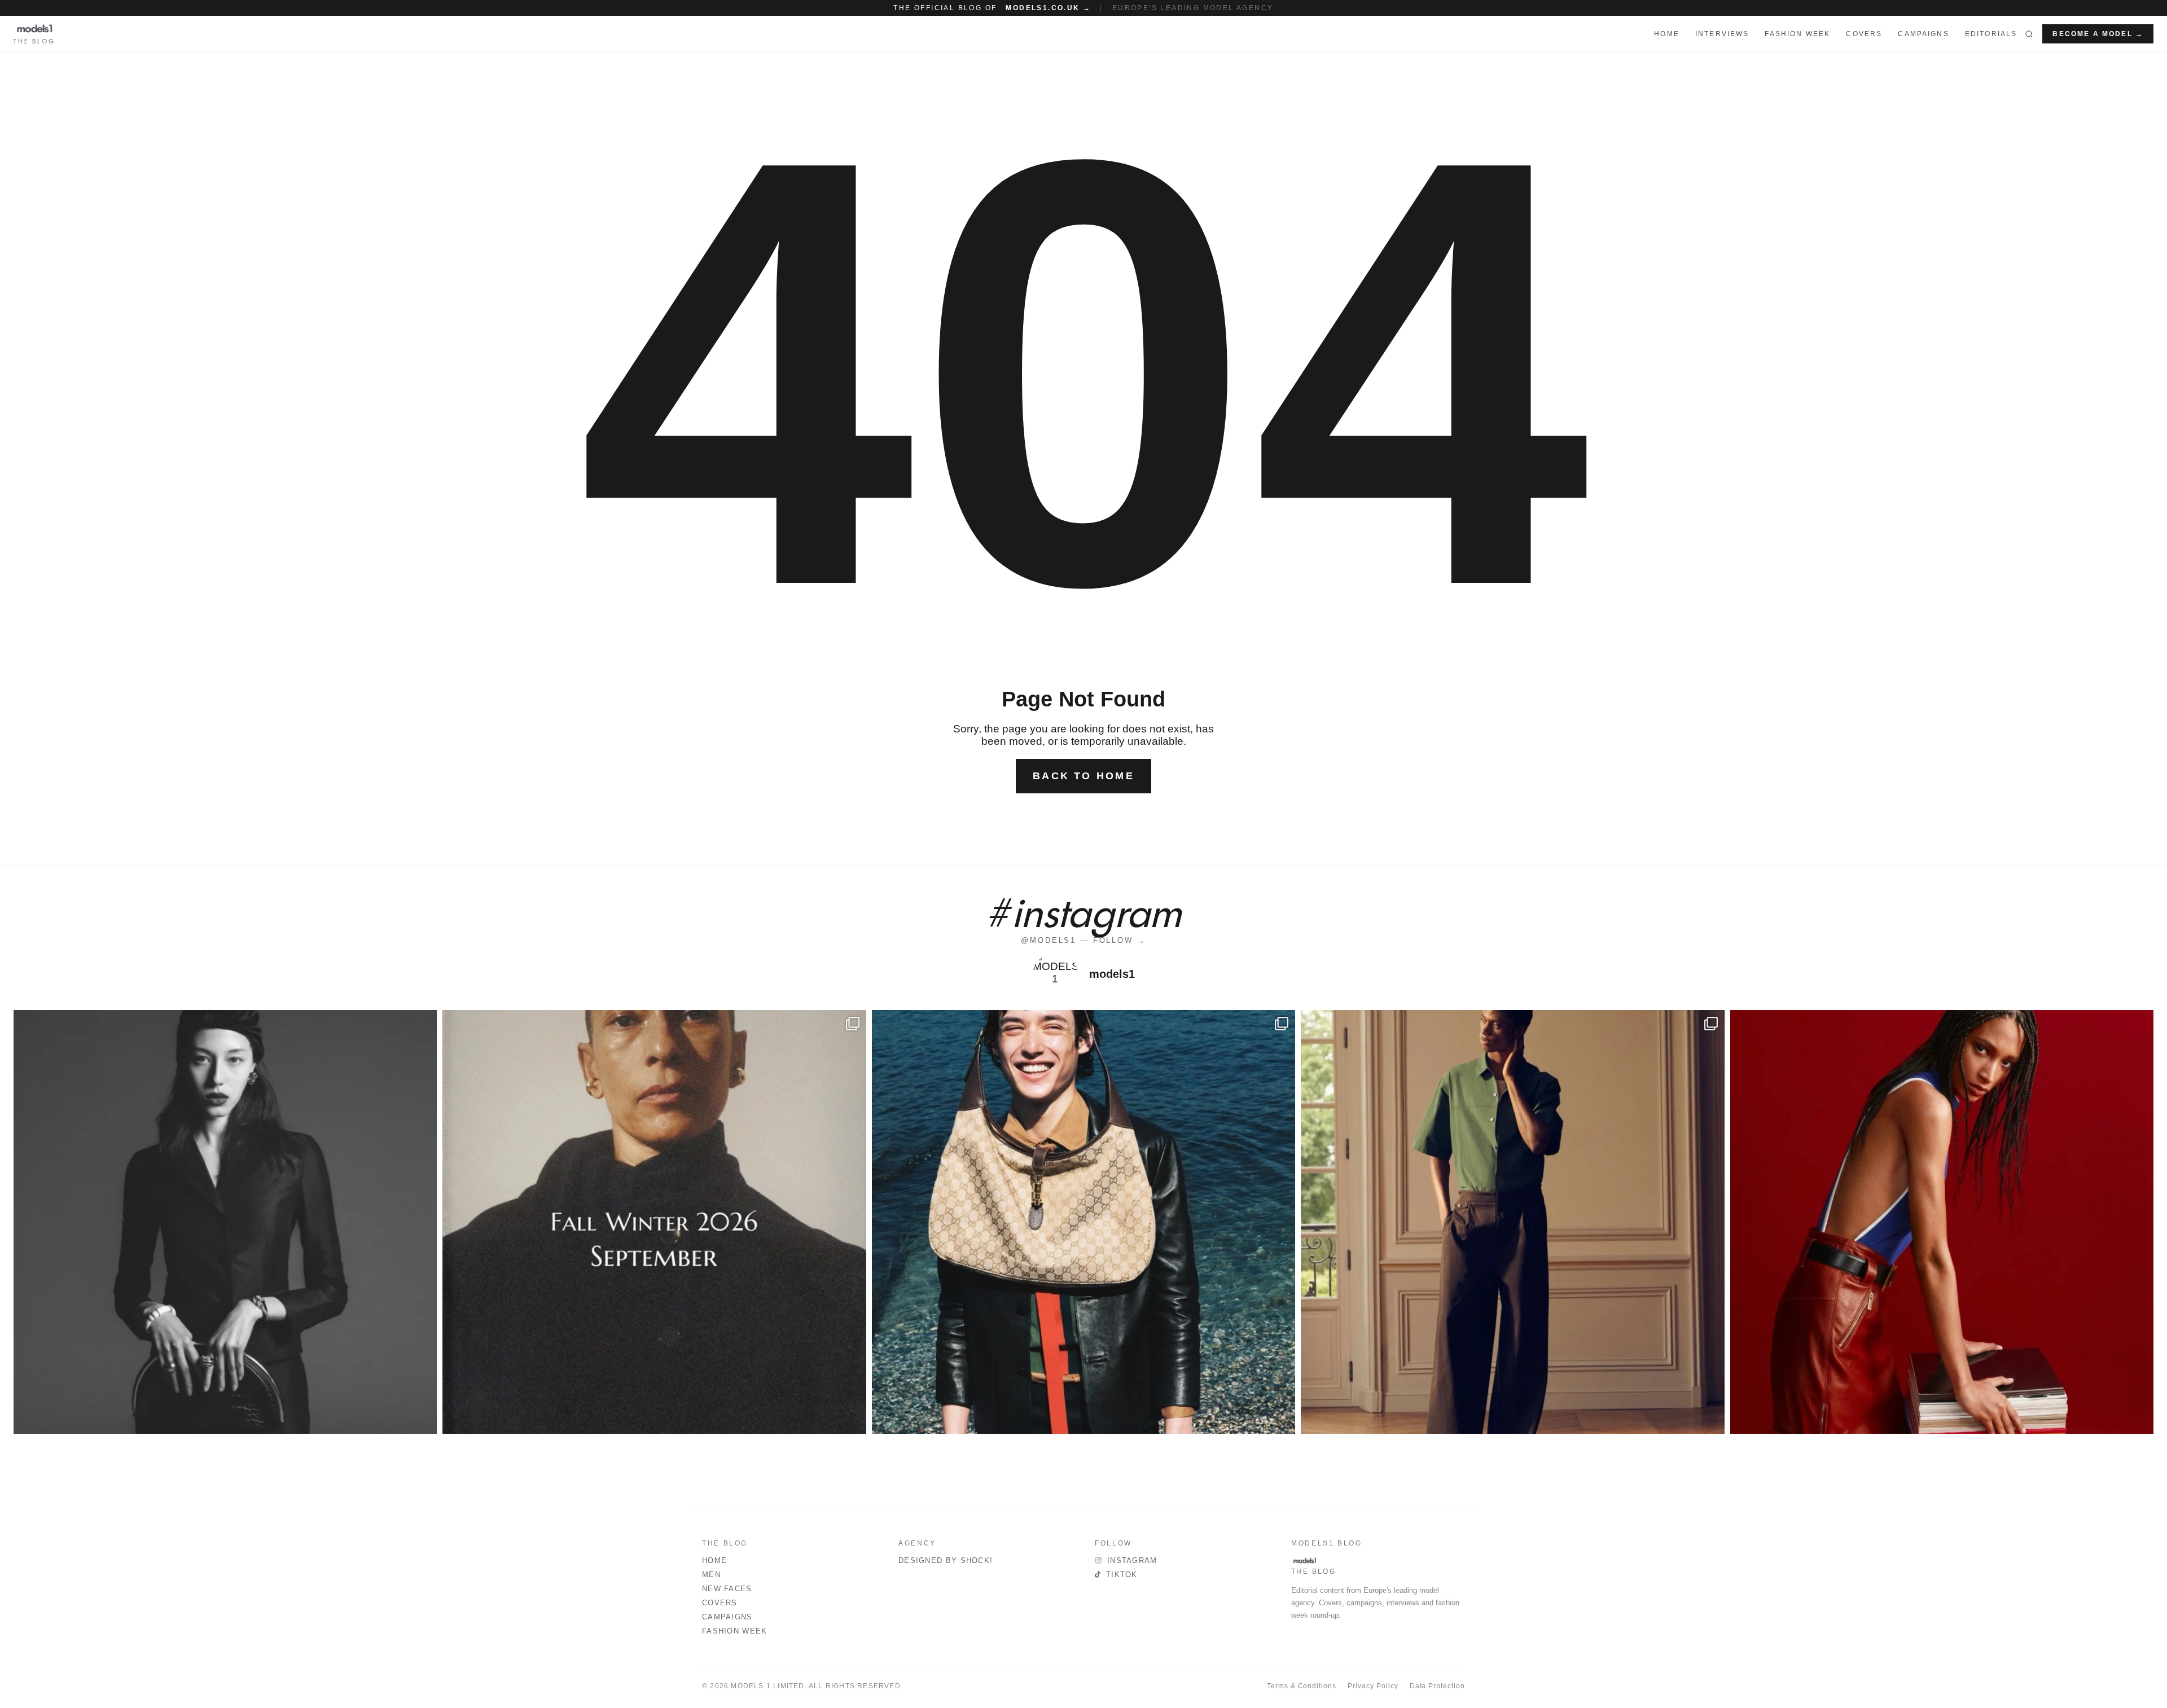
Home (714, 1560)
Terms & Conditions (1302, 1686)
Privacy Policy (1373, 1686)
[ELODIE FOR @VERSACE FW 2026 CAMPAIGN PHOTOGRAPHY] (1942, 1222)
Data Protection (1437, 1686)
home (1667, 34)
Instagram (1132, 1560)
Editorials (1991, 34)
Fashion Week (735, 1631)
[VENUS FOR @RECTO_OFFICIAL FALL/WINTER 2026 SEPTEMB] (654, 1222)
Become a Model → (2098, 34)
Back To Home (1083, 776)
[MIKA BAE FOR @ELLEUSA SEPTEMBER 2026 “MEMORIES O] (225, 1222)
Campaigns (1923, 34)
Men (711, 1575)
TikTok (1122, 1575)
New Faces (727, 1589)
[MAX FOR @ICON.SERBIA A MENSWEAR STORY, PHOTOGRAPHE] (1083, 1222)
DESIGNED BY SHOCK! (946, 1560)
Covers (1864, 34)
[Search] (2029, 34)
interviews (1722, 34)
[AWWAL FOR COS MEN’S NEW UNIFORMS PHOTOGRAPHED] (1512, 1222)
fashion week (1797, 34)
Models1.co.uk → (1048, 8)
